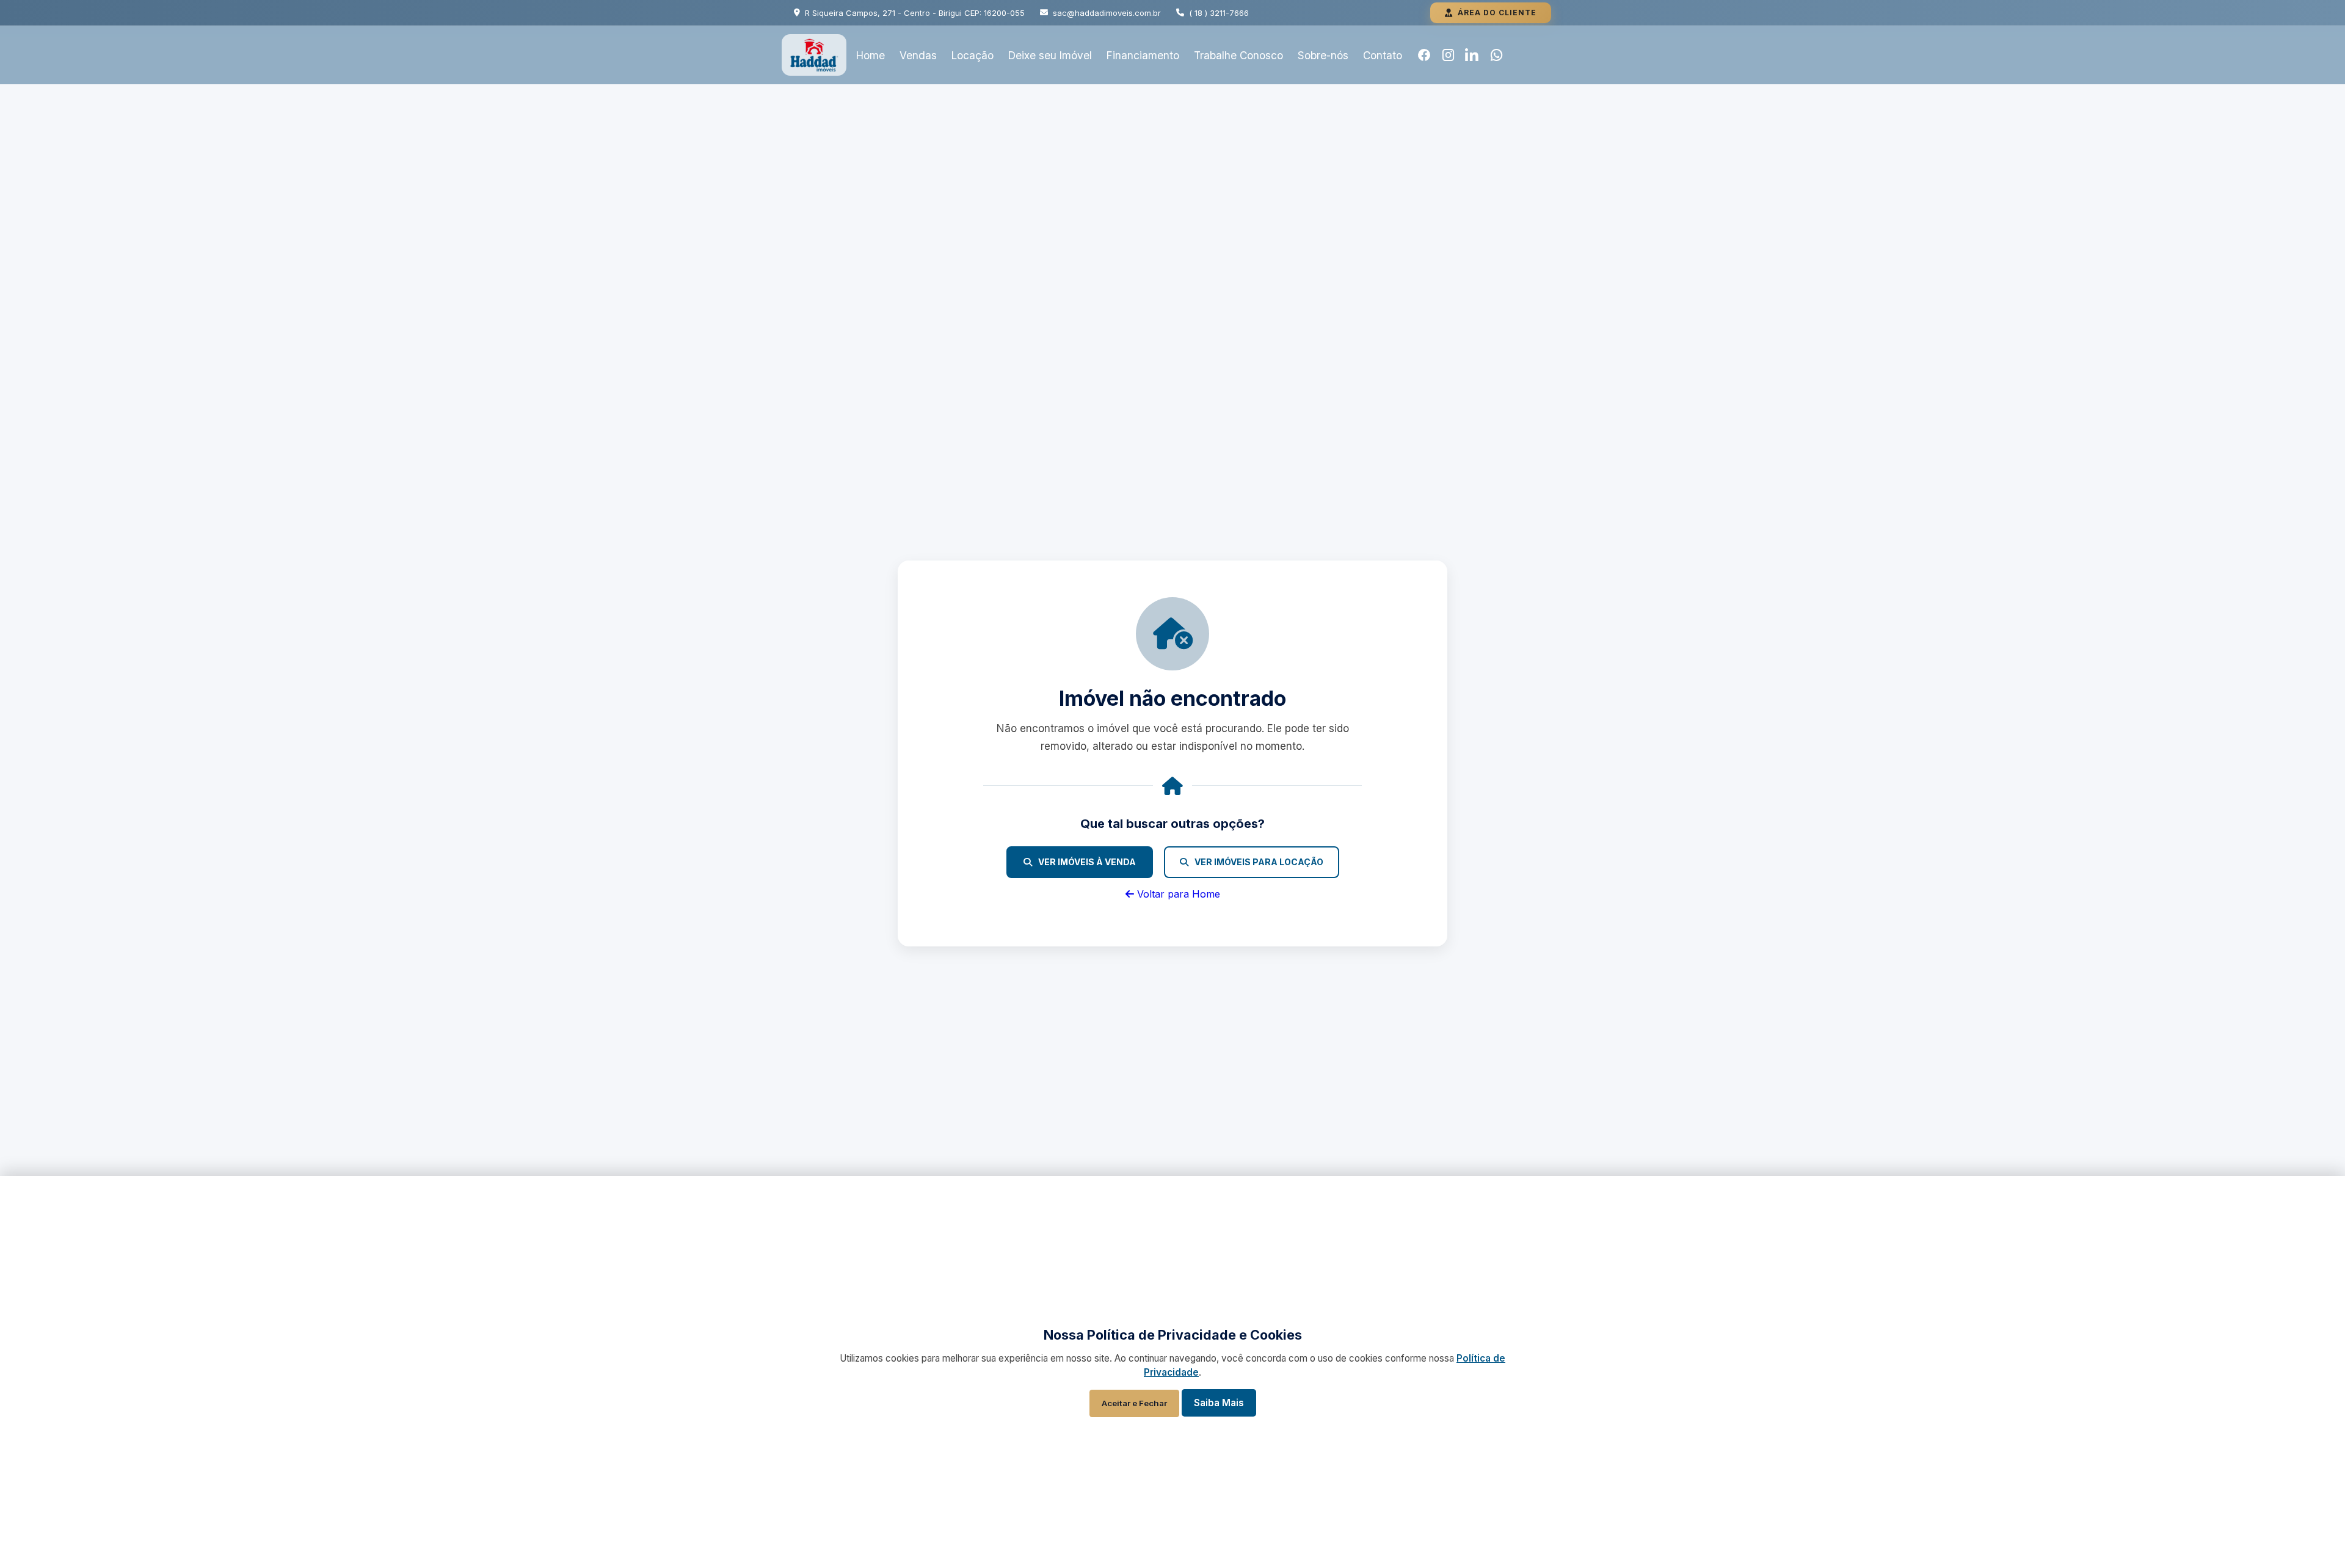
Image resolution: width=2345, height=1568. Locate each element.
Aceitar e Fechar (1134, 1403)
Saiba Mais (1219, 1403)
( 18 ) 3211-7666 (1219, 13)
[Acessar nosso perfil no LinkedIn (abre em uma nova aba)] (1472, 55)
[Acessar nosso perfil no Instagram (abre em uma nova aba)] (1449, 55)
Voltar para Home (1177, 894)
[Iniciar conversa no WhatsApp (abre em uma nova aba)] (1497, 55)
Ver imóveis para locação (1259, 862)
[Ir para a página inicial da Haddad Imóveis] (814, 55)
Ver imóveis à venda (1087, 862)
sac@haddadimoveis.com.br (1107, 13)
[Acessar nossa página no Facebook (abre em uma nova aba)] (1424, 55)
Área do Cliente (1497, 13)
